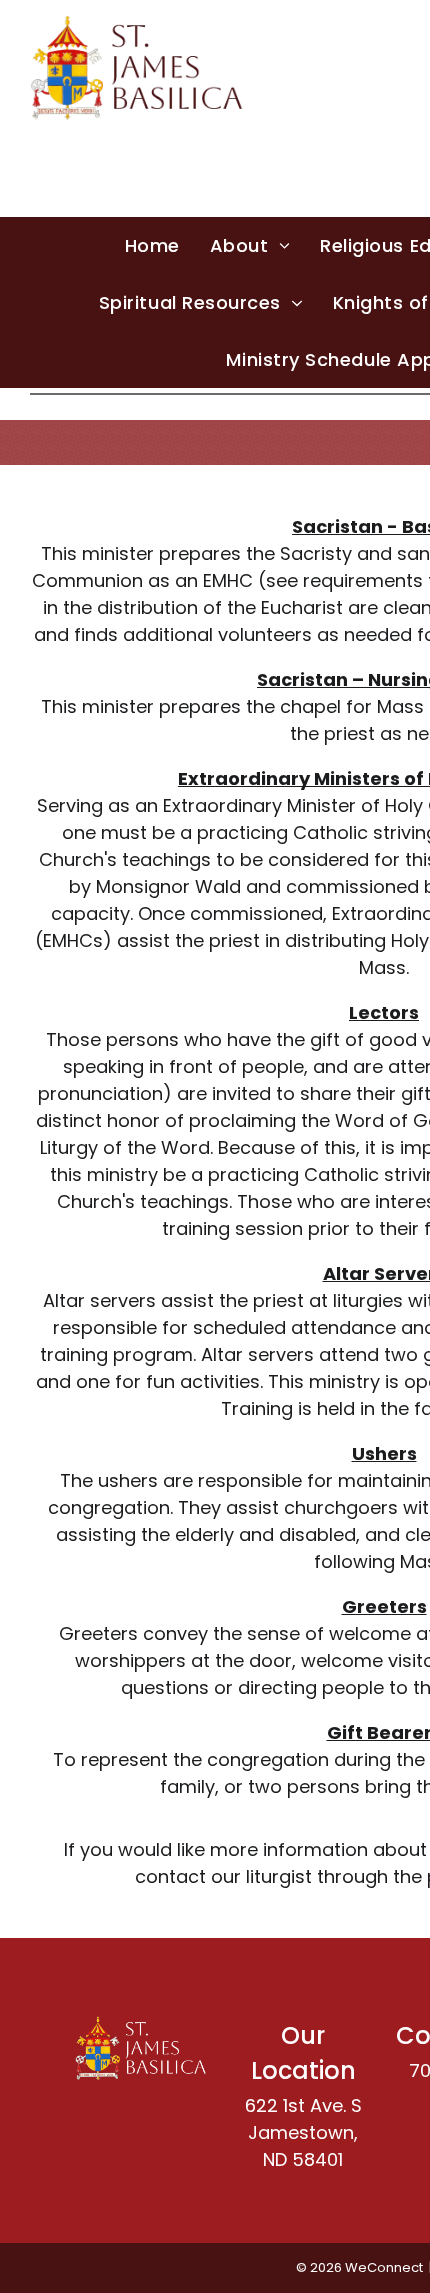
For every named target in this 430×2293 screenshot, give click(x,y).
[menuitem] (152, 245)
